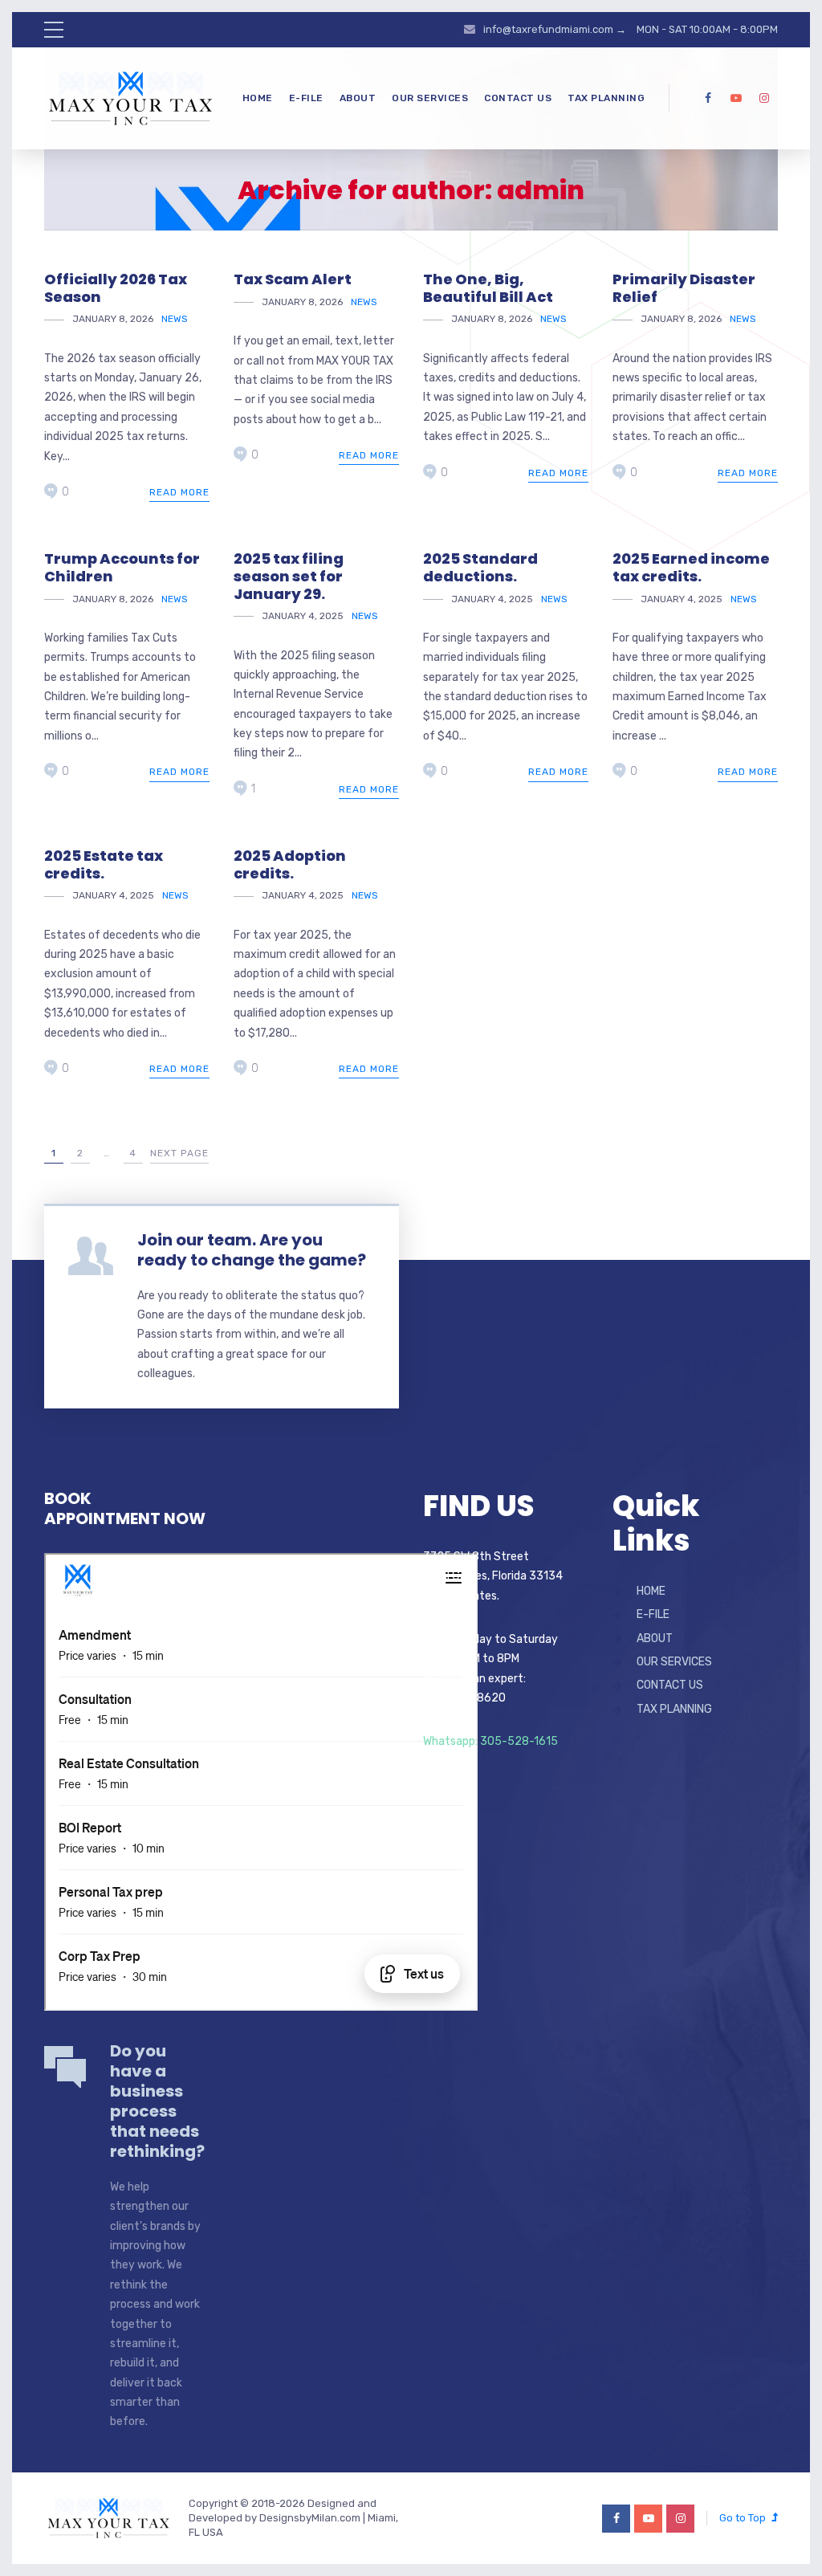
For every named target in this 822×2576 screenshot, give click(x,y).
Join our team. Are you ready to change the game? (252, 1250)
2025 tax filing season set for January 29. (289, 576)
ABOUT (358, 98)
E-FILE (306, 98)
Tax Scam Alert (293, 279)
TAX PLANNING (606, 98)
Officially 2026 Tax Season (116, 288)
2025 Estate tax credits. (104, 864)
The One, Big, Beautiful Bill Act (488, 288)
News (175, 319)
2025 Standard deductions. (480, 567)
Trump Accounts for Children (122, 567)
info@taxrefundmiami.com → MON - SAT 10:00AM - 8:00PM (631, 29)
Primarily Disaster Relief (684, 288)
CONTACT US (518, 98)
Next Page (179, 1153)
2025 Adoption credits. (290, 864)
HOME (258, 98)
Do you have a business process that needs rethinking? (157, 2101)
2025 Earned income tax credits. (691, 567)
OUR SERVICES (430, 98)
